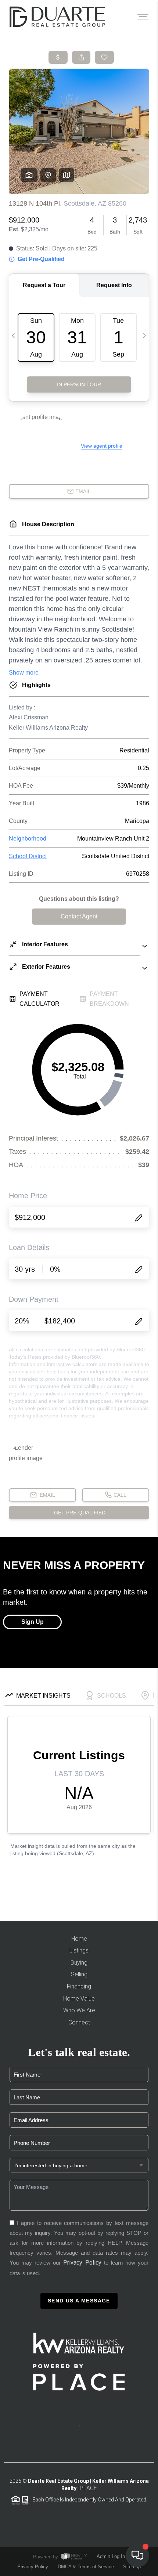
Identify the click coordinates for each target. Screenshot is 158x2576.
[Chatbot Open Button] (137, 2555)
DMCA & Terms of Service (86, 2567)
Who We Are (79, 2010)
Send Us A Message (79, 2301)
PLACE (88, 2488)
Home (79, 1939)
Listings (79, 1950)
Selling (79, 1974)
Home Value (79, 1999)
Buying (79, 1963)
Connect (79, 2022)
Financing (79, 1986)
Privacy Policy (82, 2263)
